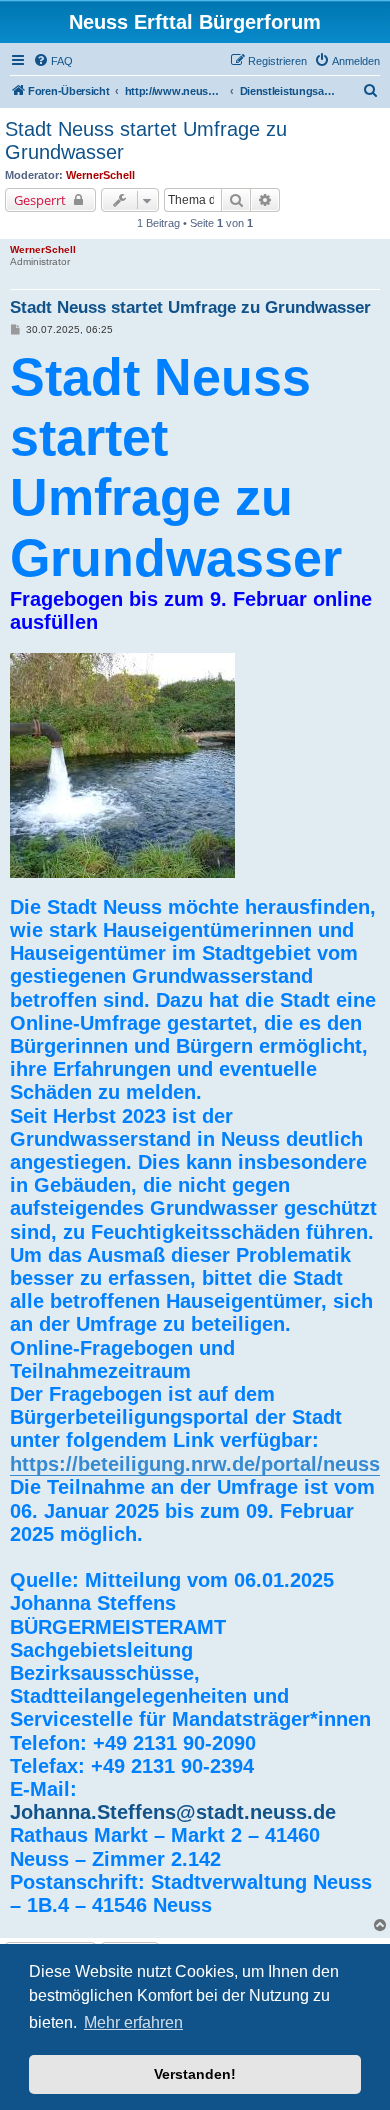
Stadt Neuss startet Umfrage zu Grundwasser (146, 140)
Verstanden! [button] (195, 2074)
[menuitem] (53, 61)
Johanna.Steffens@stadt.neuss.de (173, 1812)
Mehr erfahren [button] (133, 2022)
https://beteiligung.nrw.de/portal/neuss (195, 1464)
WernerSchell (100, 175)
